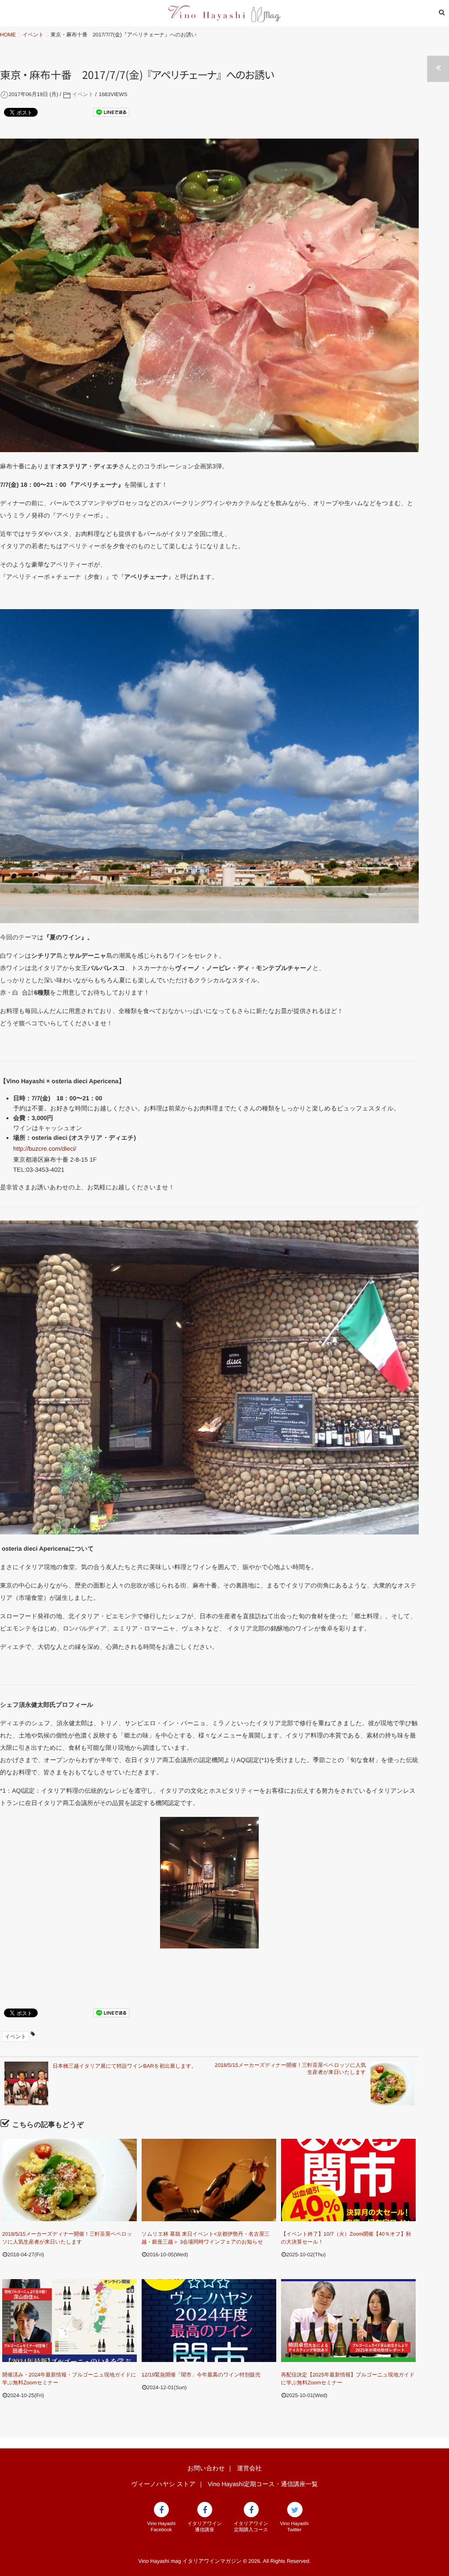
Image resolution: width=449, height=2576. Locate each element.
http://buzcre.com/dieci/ (45, 1149)
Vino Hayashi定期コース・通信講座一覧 (263, 2484)
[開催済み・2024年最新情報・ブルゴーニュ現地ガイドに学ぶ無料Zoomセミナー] (69, 2321)
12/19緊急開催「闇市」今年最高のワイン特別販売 (201, 2375)
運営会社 (249, 2468)
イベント (83, 94)
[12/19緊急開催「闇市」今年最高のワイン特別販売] (209, 2321)
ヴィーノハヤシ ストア (163, 2484)
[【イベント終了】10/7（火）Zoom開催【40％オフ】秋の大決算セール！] (348, 2180)
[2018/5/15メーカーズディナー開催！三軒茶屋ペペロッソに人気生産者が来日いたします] (69, 2180)
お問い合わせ (206, 2468)
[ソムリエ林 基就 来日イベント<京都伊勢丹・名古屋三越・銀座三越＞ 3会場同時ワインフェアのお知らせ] (209, 2180)
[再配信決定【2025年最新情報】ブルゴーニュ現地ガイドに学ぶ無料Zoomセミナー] (348, 2321)
